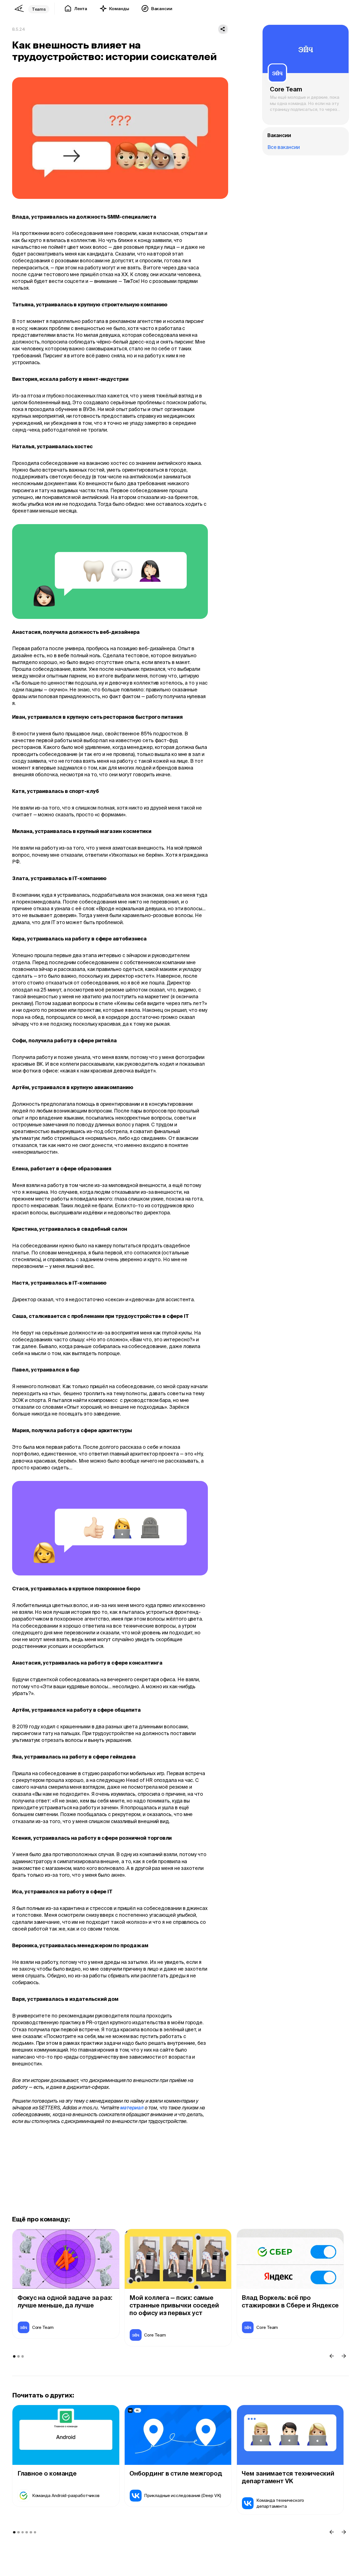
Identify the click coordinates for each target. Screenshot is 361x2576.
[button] (332, 2356)
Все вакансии (284, 147)
